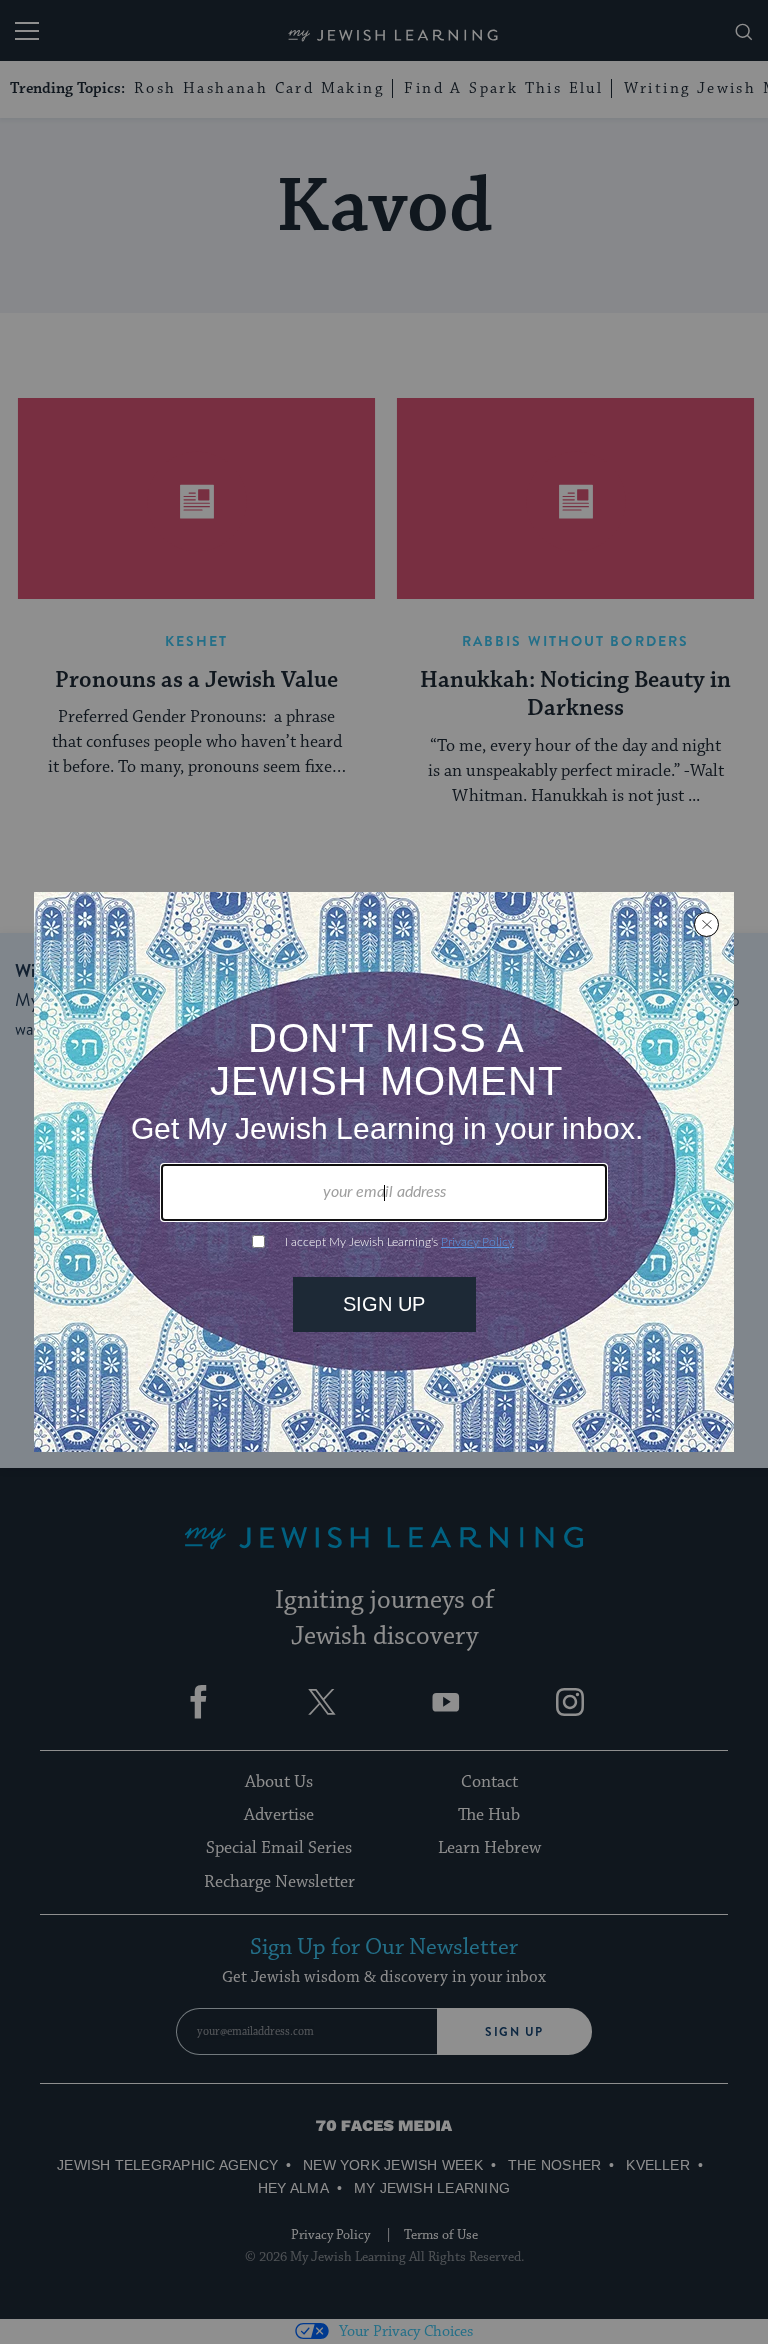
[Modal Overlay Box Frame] (384, 1172)
